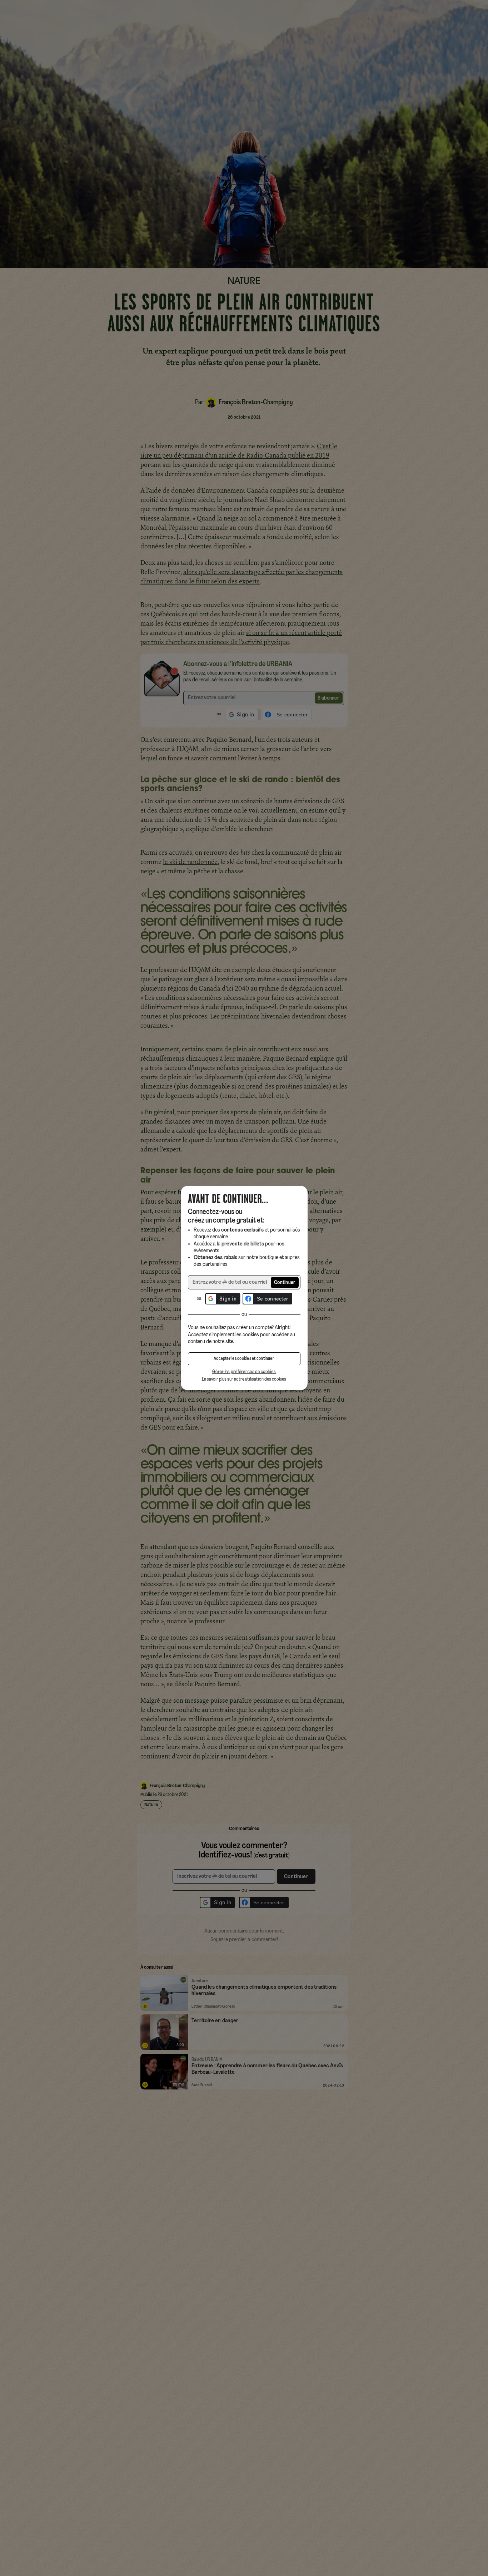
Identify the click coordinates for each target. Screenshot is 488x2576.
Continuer (285, 1283)
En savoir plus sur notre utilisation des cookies (244, 1379)
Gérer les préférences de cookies (244, 1372)
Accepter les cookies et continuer (244, 1359)
